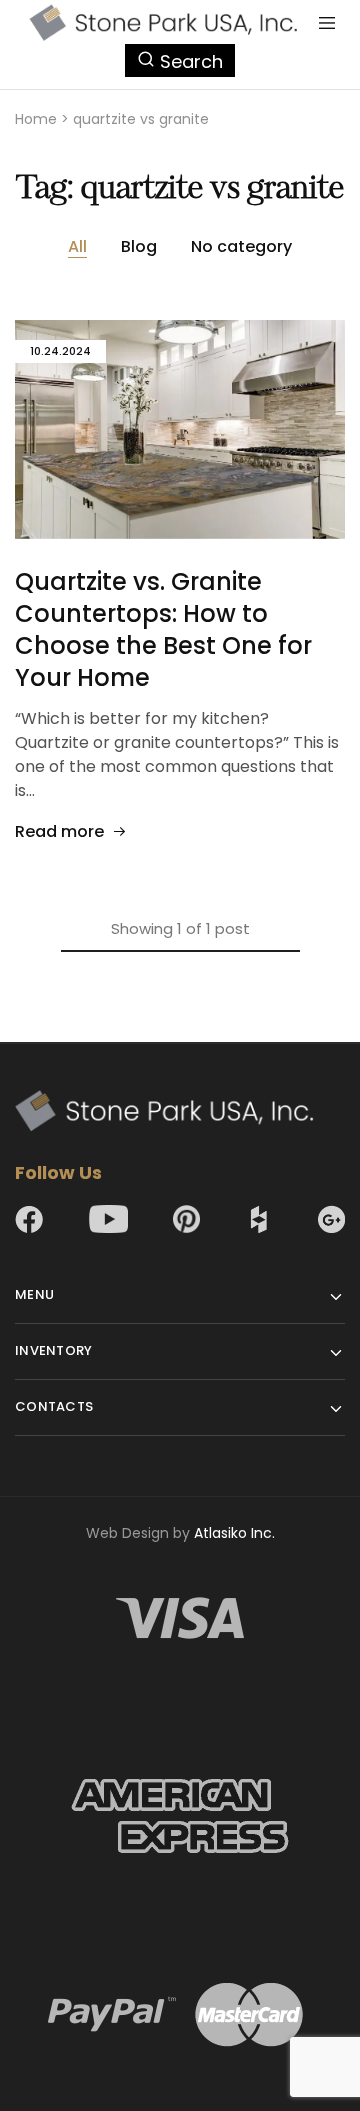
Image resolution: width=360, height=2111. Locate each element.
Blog (139, 246)
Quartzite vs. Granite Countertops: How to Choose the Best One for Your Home (163, 629)
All (77, 246)
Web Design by (180, 1533)
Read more (59, 831)
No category (241, 246)
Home (36, 119)
